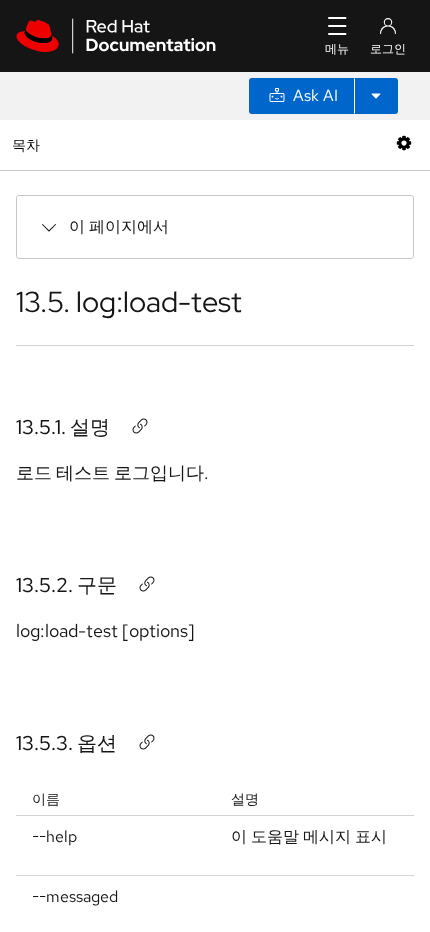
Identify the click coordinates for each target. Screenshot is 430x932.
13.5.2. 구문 (66, 585)
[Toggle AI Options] (376, 96)
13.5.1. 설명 (63, 427)
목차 (28, 144)
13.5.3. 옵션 (66, 743)
